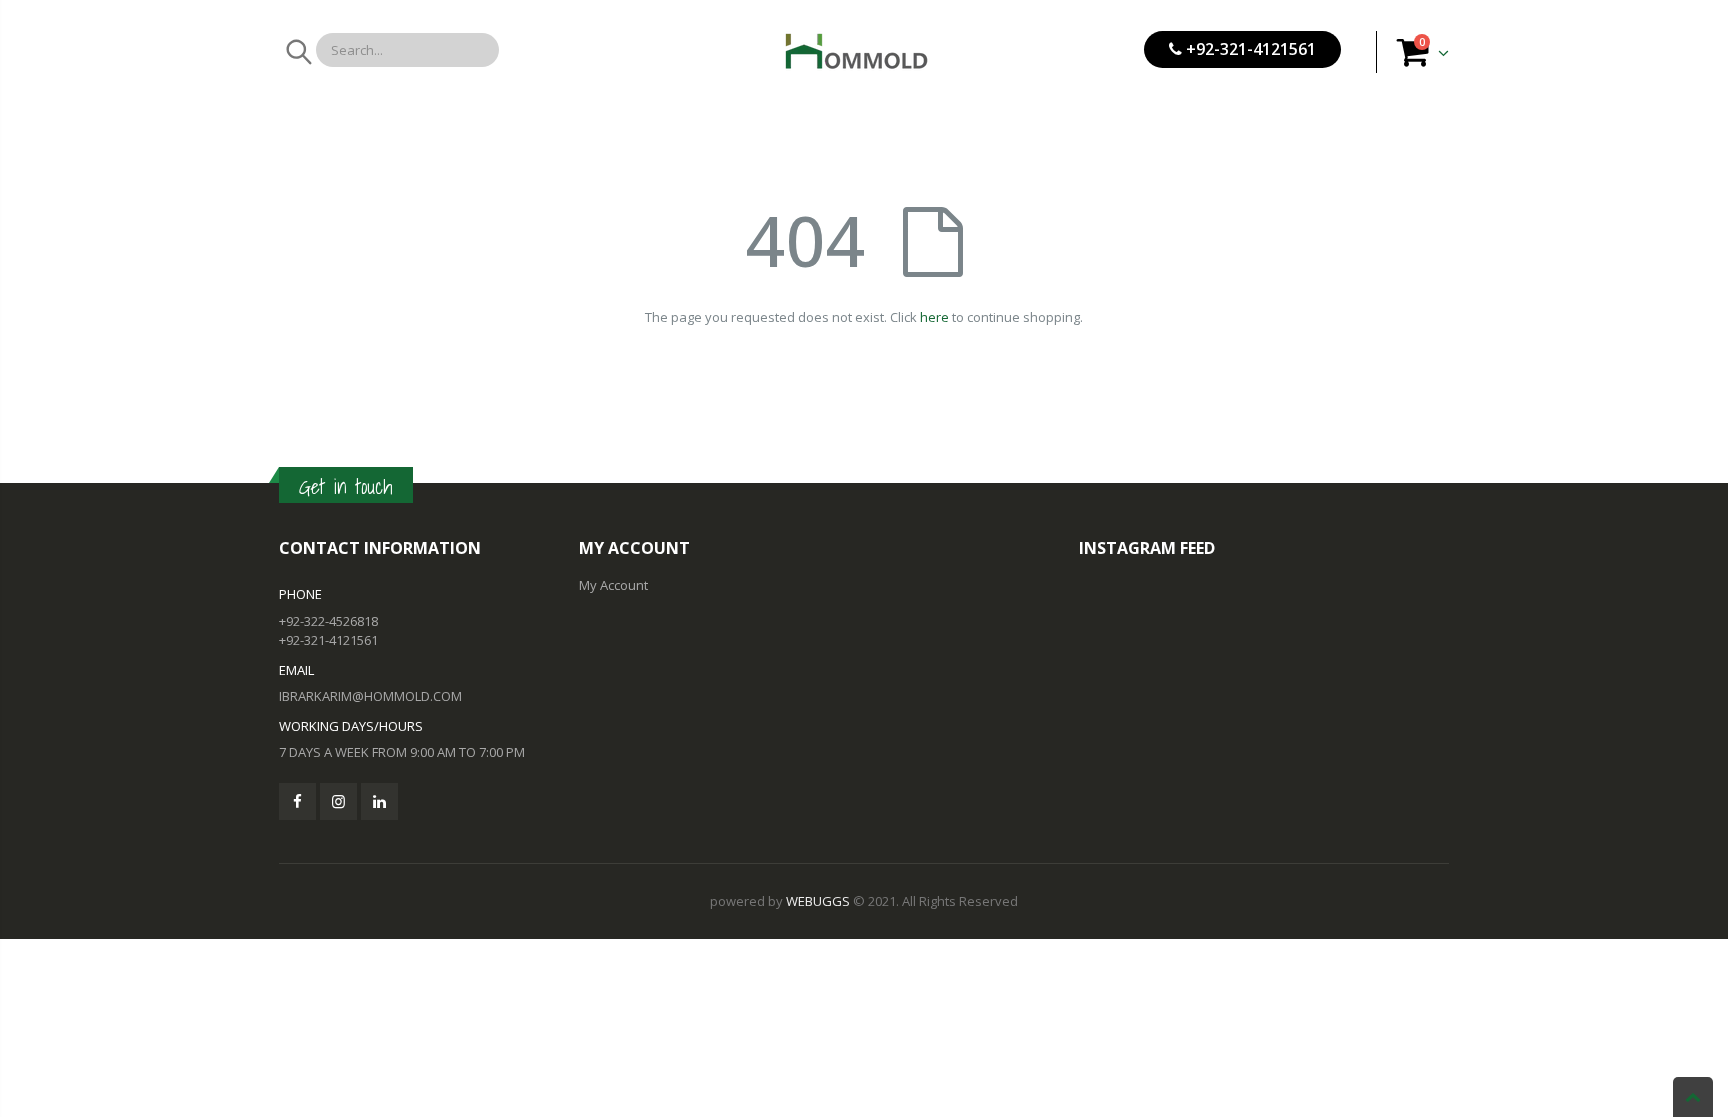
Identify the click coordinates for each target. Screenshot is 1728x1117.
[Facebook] (297, 801)
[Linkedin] (379, 801)
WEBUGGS (818, 901)
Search (297, 52)
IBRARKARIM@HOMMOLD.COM (370, 696)
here (934, 317)
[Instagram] (338, 801)
